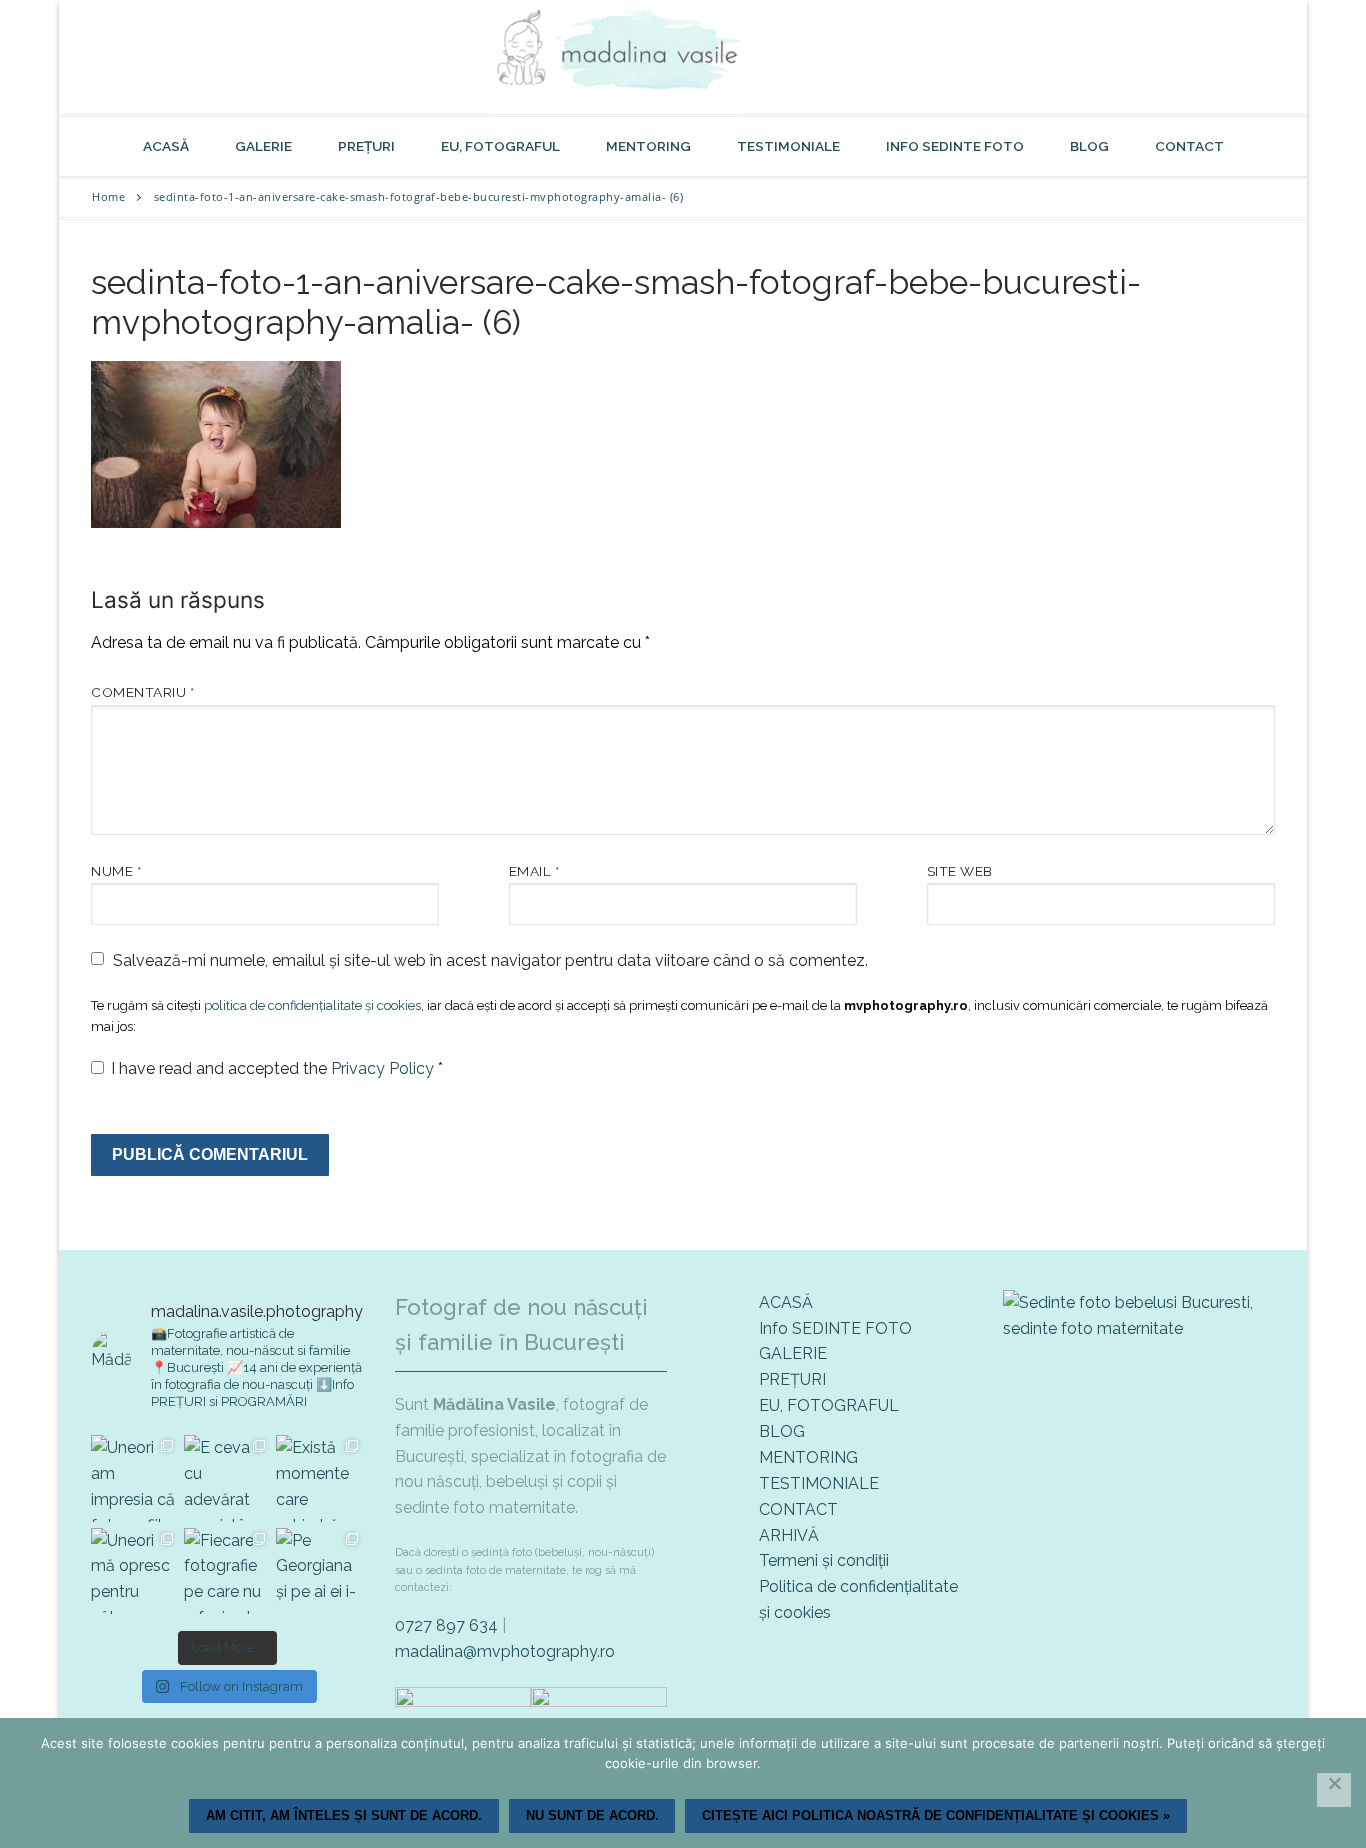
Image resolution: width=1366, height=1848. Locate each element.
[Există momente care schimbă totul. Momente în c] (319, 1478)
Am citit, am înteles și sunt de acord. (344, 1815)
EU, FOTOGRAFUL (829, 1405)
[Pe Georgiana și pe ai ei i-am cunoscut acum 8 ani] (319, 1571)
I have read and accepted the (277, 1068)
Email (534, 871)
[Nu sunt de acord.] (1334, 1790)
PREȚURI (792, 1379)
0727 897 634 (446, 1625)
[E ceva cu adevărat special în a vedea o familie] (227, 1478)
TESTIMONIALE (819, 1483)
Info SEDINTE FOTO (835, 1328)
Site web (960, 871)
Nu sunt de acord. (592, 1815)
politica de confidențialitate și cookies (312, 1005)
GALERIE (793, 1353)
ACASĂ (786, 1302)
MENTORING (808, 1457)
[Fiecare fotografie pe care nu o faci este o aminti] (227, 1571)
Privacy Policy (384, 1068)
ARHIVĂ (789, 1535)
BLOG (782, 1431)
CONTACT (798, 1509)
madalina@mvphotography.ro (505, 1651)
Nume (116, 871)
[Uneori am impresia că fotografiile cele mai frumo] (134, 1478)
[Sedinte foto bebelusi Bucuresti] (1139, 1328)
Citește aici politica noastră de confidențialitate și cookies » (936, 1815)
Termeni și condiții (824, 1560)
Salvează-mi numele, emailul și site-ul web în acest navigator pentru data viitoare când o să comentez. (490, 960)
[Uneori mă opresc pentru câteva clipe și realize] (134, 1571)
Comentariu (142, 692)
